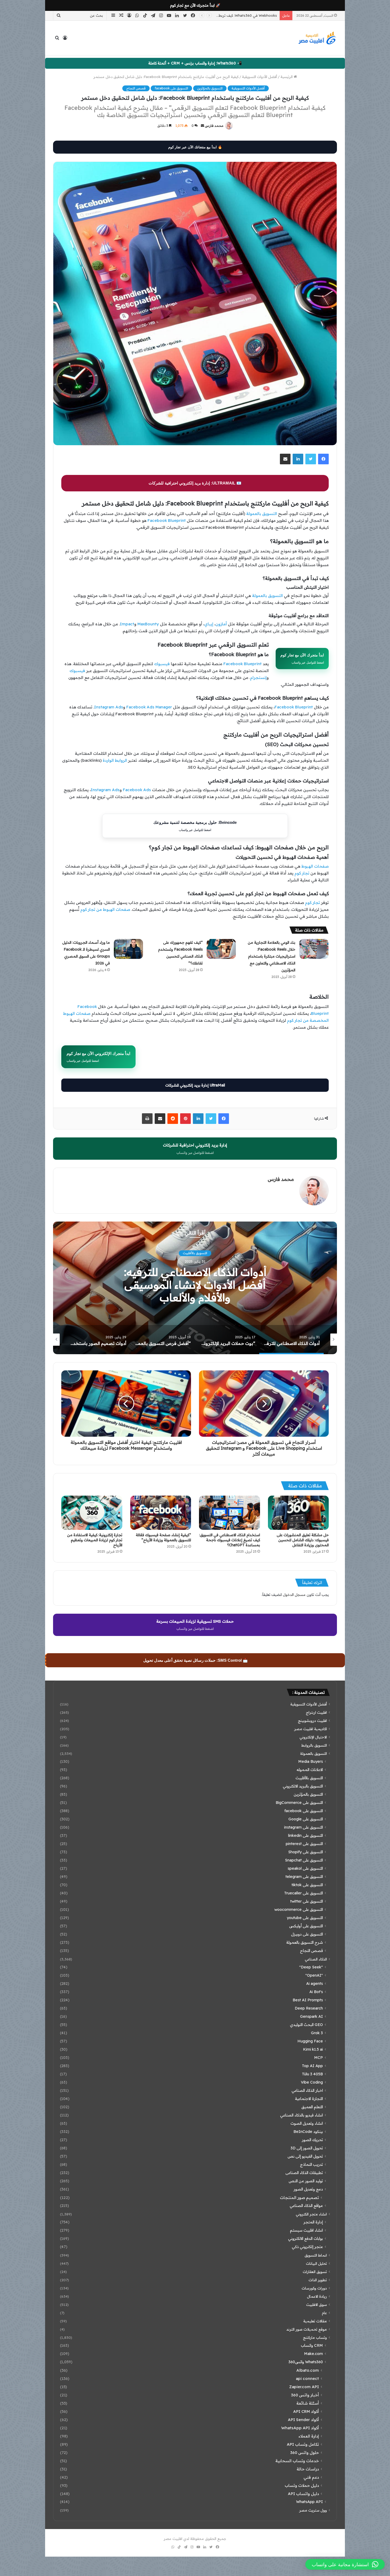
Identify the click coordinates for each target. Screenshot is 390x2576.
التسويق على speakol (305, 1868)
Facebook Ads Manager (149, 707)
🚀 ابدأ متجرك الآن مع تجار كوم (195, 5)
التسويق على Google (306, 1819)
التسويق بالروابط (314, 1745)
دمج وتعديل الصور (308, 2189)
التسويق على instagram (304, 1827)
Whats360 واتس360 (306, 2362)
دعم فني (311, 2477)
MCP (318, 2058)
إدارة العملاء (309, 2436)
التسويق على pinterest (304, 1844)
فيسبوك (162, 664)
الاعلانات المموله (310, 1770)
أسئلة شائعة (308, 2403)
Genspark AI (311, 2016)
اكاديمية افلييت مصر (195, 1253)
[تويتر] (311, 459)
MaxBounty (148, 624)
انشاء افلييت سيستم (306, 2230)
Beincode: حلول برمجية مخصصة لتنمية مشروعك (195, 826)
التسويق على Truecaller (304, 1893)
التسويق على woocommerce (299, 1910)
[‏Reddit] (173, 1119)
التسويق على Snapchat (304, 1860)
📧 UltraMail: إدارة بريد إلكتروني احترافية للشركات (195, 483)
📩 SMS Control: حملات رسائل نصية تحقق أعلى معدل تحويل (196, 1660)
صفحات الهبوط (315, 866)
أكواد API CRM (306, 2411)
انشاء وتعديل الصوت (307, 2123)
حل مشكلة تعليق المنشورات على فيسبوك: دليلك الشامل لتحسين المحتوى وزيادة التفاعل (303, 1540)
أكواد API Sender (303, 2420)
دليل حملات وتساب (302, 2485)
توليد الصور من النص (306, 2181)
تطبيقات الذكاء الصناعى (304, 2173)
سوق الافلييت (317, 2304)
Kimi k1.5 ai (313, 2049)
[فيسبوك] (323, 459)
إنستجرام (258, 677)
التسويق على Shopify (305, 1852)
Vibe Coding (312, 2082)
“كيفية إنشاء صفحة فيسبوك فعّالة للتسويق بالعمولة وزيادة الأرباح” (163, 1537)
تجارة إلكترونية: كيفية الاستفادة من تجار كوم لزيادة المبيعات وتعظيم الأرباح (95, 1540)
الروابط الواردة (115, 760)
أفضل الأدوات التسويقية (259, 77)
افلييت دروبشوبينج (312, 1720)
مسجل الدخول (294, 1595)
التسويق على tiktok (307, 1885)
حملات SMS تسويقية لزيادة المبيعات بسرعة (195, 1625)
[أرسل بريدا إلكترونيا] (202, 126)
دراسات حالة (308, 2469)
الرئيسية (287, 77)
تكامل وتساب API (303, 2444)
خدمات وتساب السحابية (297, 2461)
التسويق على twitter (307, 1901)
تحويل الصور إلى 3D (307, 2148)
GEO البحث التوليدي (306, 2025)
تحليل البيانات (316, 2263)
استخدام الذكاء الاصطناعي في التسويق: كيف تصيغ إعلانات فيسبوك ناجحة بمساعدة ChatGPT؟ (230, 1540)
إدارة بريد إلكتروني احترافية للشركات (195, 1149)
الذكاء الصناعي (316, 1959)
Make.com (313, 2354)
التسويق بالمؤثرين (210, 88)
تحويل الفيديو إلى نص (305, 2156)
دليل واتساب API (303, 2494)
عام (324, 2313)
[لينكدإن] (298, 459)
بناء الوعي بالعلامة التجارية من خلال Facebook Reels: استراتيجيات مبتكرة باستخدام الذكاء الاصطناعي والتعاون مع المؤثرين (272, 956)
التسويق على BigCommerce (299, 1803)
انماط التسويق (316, 2255)
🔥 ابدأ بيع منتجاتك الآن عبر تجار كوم (195, 147)
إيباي (209, 624)
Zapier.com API (304, 2387)
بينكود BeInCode (308, 2132)
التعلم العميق (312, 2107)
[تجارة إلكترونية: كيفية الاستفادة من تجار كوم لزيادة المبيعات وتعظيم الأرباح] (92, 1513)
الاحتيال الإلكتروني (313, 1737)
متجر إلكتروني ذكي (307, 2247)
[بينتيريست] (185, 1119)
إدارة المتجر (313, 2222)
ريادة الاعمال (317, 2296)
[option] (195, 1288)
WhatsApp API (309, 2502)
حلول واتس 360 (305, 2452)
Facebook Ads (137, 790)
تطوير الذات (318, 2280)
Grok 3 (317, 2033)
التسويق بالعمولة (262, 514)
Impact (127, 624)
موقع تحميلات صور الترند (307, 2329)
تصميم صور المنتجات (299, 2198)
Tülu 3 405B (312, 2074)
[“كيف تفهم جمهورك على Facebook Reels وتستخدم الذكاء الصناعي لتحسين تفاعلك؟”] (221, 949)
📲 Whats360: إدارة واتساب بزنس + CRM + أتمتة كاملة (195, 63)
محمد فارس (214, 126)
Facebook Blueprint (167, 520)
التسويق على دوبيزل (307, 1934)
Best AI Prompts (308, 2000)
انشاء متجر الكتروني (311, 2214)
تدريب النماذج (311, 2164)
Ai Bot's (316, 1992)
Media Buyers (311, 1761)
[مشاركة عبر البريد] (285, 459)
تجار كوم (302, 873)
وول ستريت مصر (313, 2510)
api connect (307, 2378)
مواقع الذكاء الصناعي (306, 2206)
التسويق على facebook (171, 88)
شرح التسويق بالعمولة (305, 1942)
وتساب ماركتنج (315, 2337)
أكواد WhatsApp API (300, 2428)
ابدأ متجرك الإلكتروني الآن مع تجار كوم (98, 1057)
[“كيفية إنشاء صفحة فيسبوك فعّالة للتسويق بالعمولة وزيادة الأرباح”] (161, 1513)
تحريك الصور (312, 2140)
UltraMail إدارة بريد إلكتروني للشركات (195, 1085)
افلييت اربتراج (316, 1712)
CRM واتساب (312, 2345)
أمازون (221, 624)
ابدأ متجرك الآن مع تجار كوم (302, 659)
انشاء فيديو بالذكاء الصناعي (302, 2115)
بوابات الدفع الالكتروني (305, 2239)
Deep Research (309, 2008)
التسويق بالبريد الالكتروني (303, 1786)
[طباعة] (147, 1119)
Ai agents (315, 1984)
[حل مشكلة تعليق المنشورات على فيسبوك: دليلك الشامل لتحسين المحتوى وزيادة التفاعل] (298, 1513)
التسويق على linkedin (305, 1835)
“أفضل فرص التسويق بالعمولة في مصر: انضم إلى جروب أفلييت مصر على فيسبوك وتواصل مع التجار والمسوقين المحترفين (195, 1291)
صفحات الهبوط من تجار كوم (105, 909)
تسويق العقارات (315, 2272)
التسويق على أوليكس (306, 1926)
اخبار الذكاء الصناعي (307, 2090)
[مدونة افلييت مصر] (317, 38)
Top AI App (312, 2066)
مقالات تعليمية (315, 2321)
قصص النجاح (136, 88)
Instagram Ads (109, 707)
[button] (345, 2564)
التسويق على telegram (304, 1877)
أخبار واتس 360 (305, 2395)
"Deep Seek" (311, 1967)
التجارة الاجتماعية (309, 2099)
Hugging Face (310, 2041)
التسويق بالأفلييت (309, 1778)
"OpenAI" (314, 1975)
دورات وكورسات (314, 2288)
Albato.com (308, 2370)
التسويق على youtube (305, 1918)
